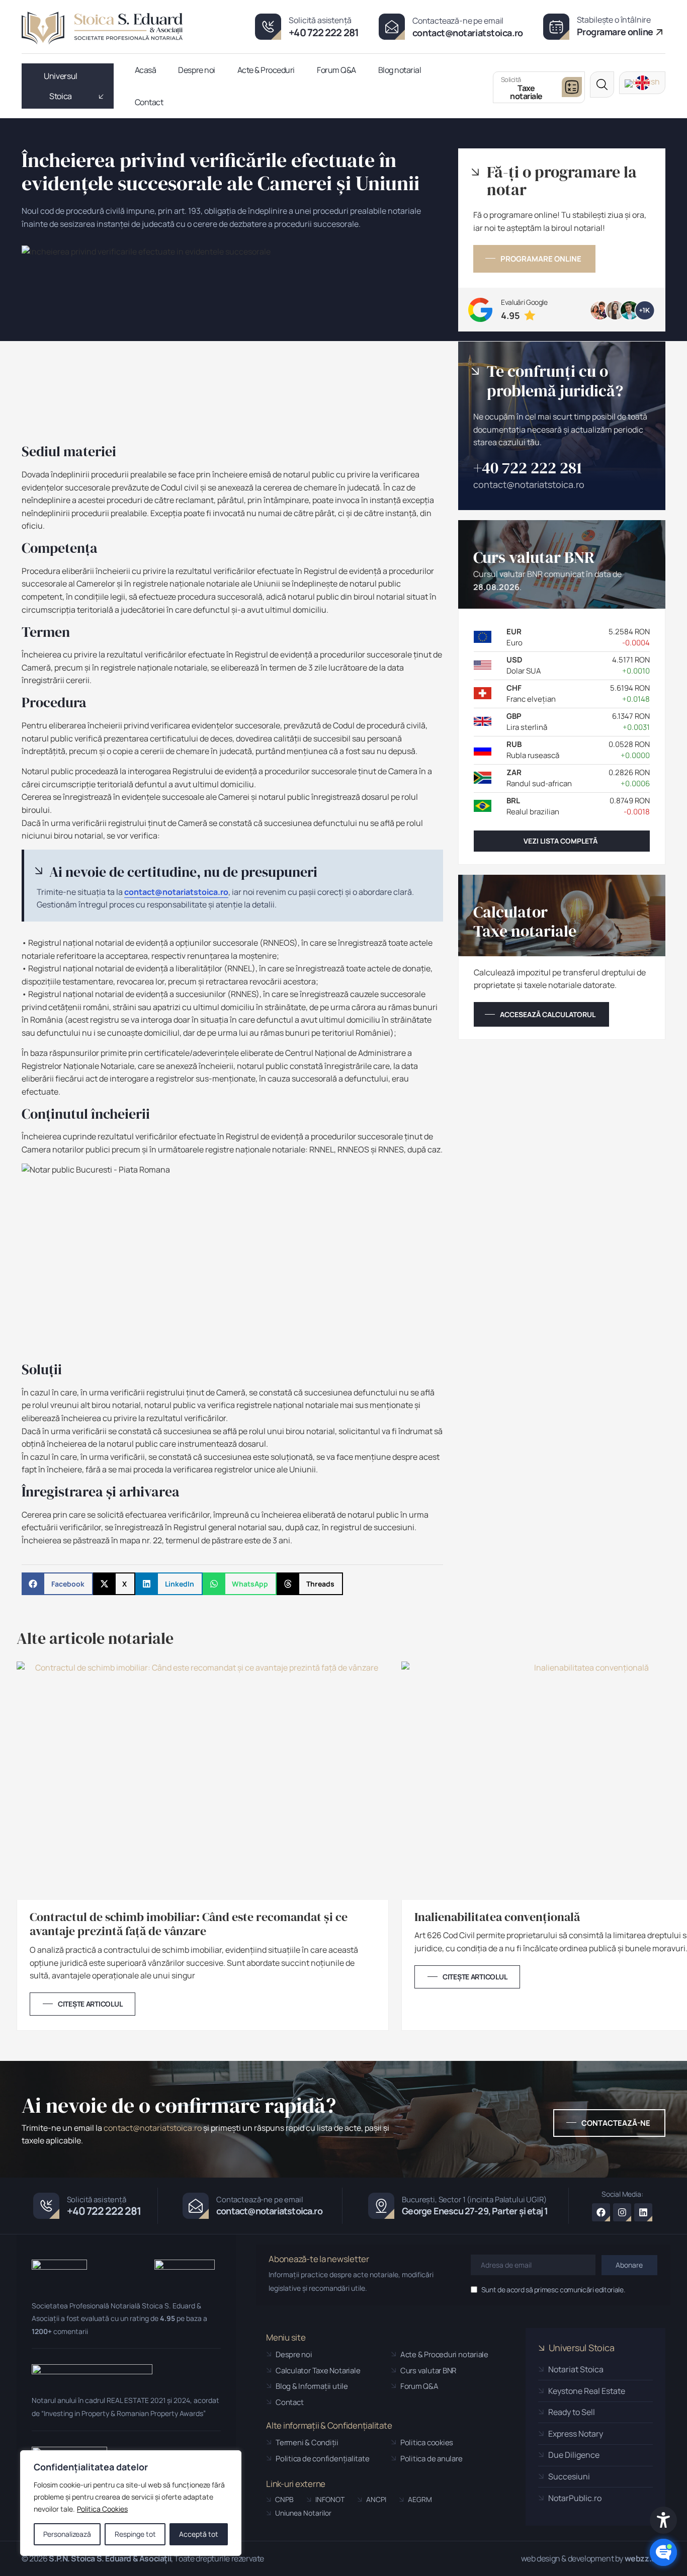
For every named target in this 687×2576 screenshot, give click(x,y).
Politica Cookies (102, 2509)
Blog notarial (400, 70)
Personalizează (67, 2534)
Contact (149, 102)
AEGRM (415, 2499)
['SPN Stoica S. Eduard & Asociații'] (102, 28)
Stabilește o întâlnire (614, 20)
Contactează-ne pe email (458, 21)
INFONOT (325, 2499)
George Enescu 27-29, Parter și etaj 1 (475, 2211)
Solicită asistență (320, 20)
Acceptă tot (199, 2534)
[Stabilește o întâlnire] (556, 27)
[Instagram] (622, 2212)
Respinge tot (135, 2534)
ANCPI (372, 2499)
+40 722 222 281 (324, 32)
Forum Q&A (336, 70)
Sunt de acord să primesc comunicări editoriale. (553, 2290)
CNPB (280, 2499)
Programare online (615, 32)
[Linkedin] (643, 2212)
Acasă (146, 70)
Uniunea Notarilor (299, 2513)
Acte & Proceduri (266, 70)
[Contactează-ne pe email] (392, 27)
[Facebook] (601, 2212)
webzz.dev (645, 2558)
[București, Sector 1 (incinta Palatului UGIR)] (381, 2206)
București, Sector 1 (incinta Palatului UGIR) (474, 2199)
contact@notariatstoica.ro (468, 33)
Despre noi (196, 70)
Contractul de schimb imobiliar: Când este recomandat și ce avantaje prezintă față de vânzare (189, 1925)
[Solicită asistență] (268, 27)
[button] (602, 85)
